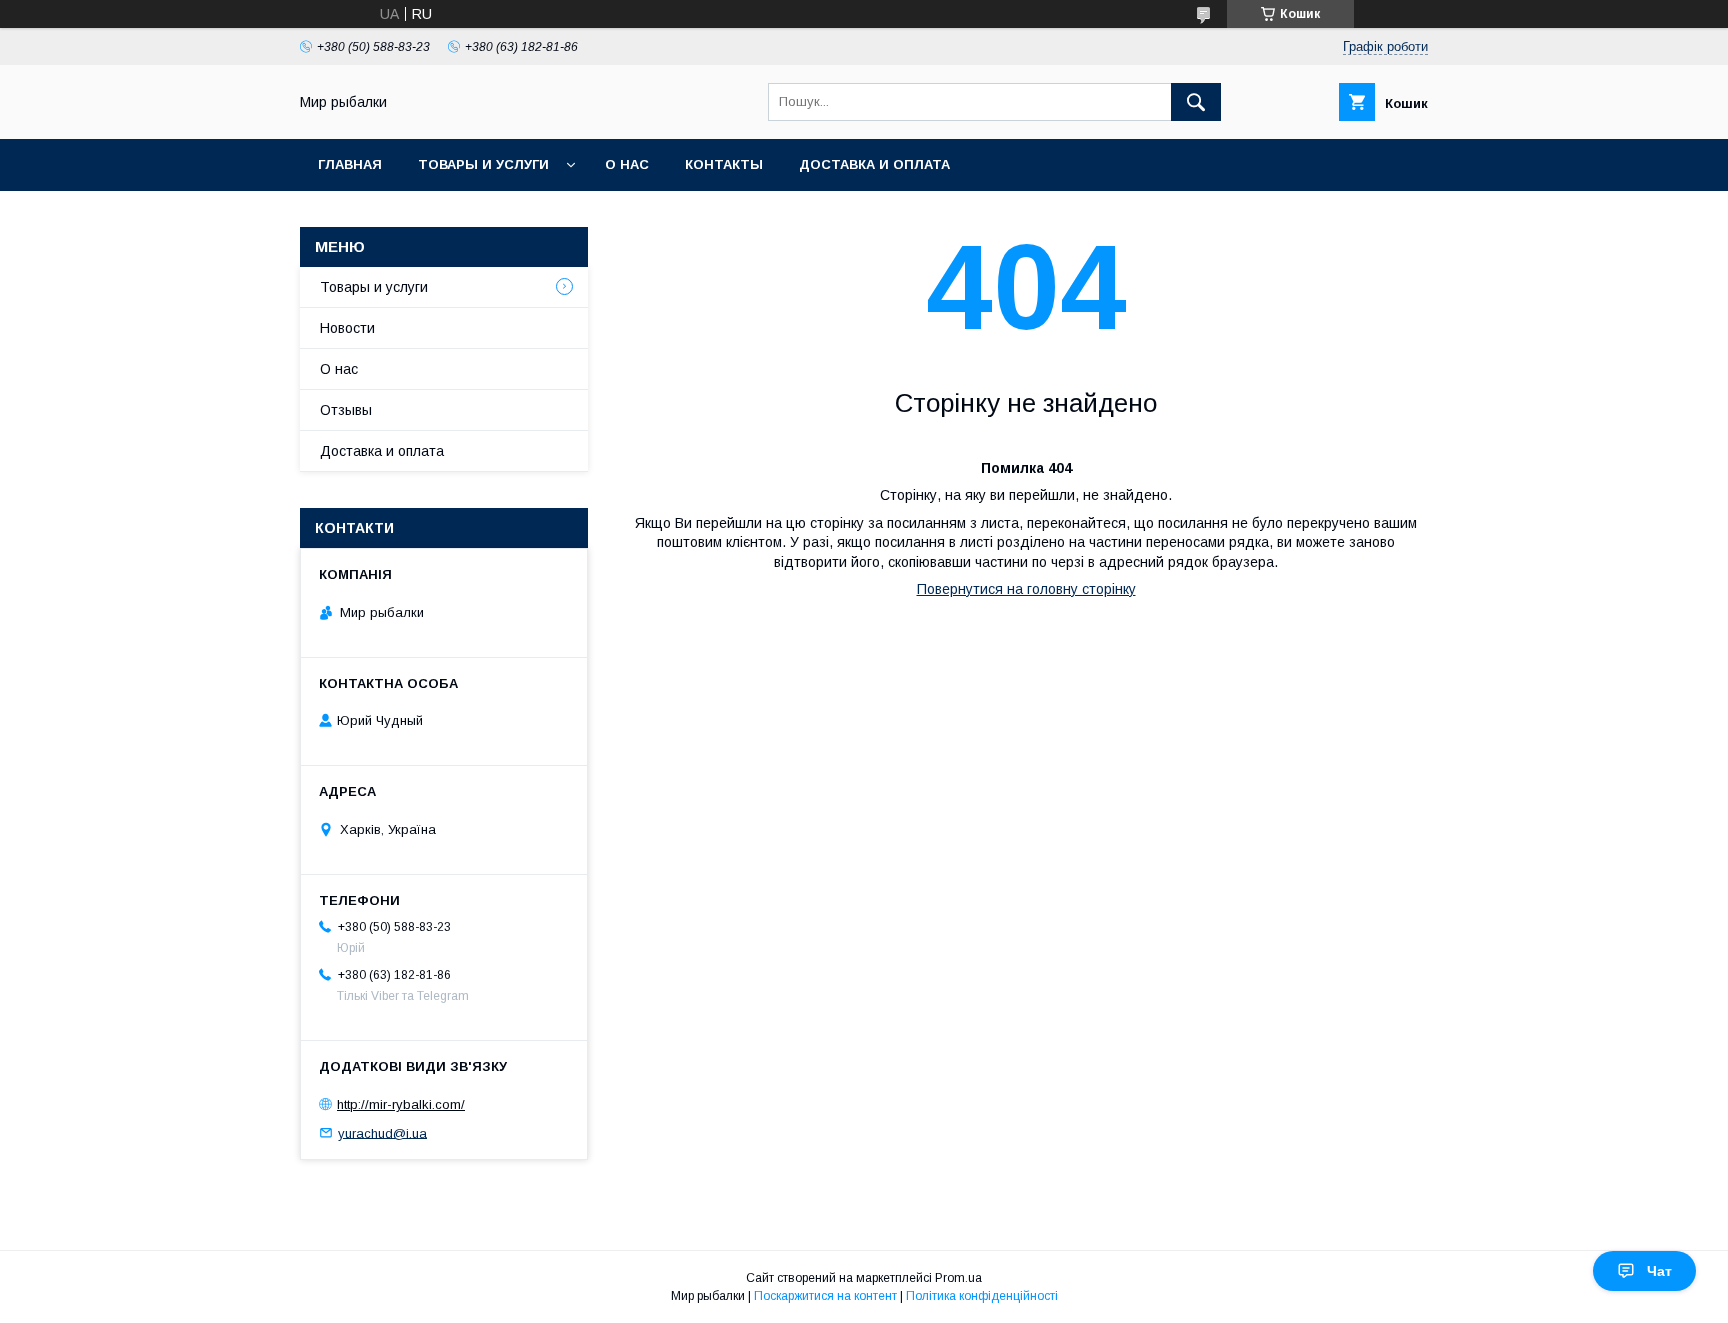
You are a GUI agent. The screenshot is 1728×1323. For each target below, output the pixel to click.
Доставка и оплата (874, 164)
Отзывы (346, 410)
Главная (350, 164)
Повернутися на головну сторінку (1026, 589)
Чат (1659, 1271)
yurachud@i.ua (382, 1132)
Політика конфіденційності (982, 1296)
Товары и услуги (483, 164)
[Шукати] (1196, 102)
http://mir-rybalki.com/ (401, 1104)
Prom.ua (958, 1278)
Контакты (724, 164)
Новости (347, 328)
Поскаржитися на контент (825, 1296)
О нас (627, 164)
